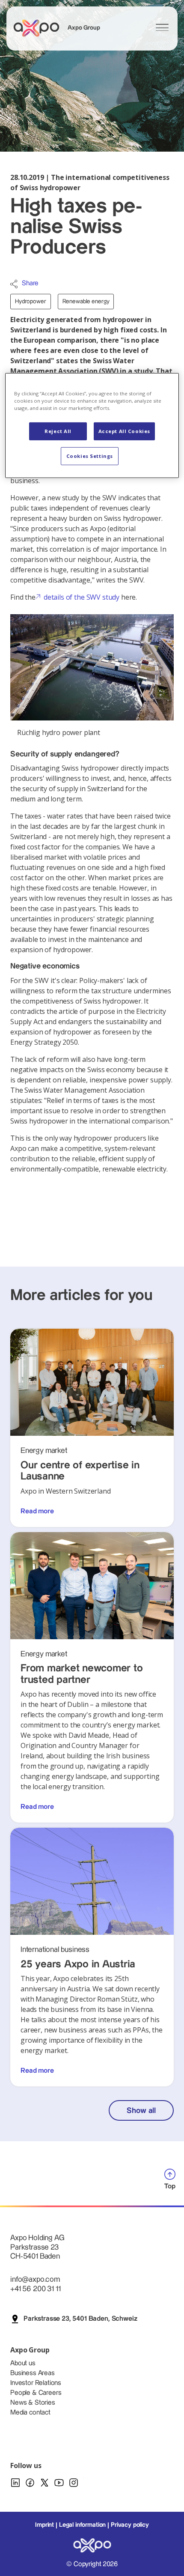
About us (23, 2363)
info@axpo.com (35, 2279)
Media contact (30, 2413)
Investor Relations (36, 2383)
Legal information (82, 2525)
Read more (37, 1511)
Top (170, 2186)
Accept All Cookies (124, 431)
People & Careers (36, 2393)
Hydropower (31, 302)
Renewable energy (86, 302)
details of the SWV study (82, 597)
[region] (92, 426)
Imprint (45, 2525)
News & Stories (33, 2403)
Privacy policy (130, 2525)
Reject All (58, 431)
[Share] (14, 284)
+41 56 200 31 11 (35, 2289)
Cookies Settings (90, 456)
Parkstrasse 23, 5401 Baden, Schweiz (80, 2319)
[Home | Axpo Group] (40, 28)
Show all (141, 2111)
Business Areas (33, 2373)
